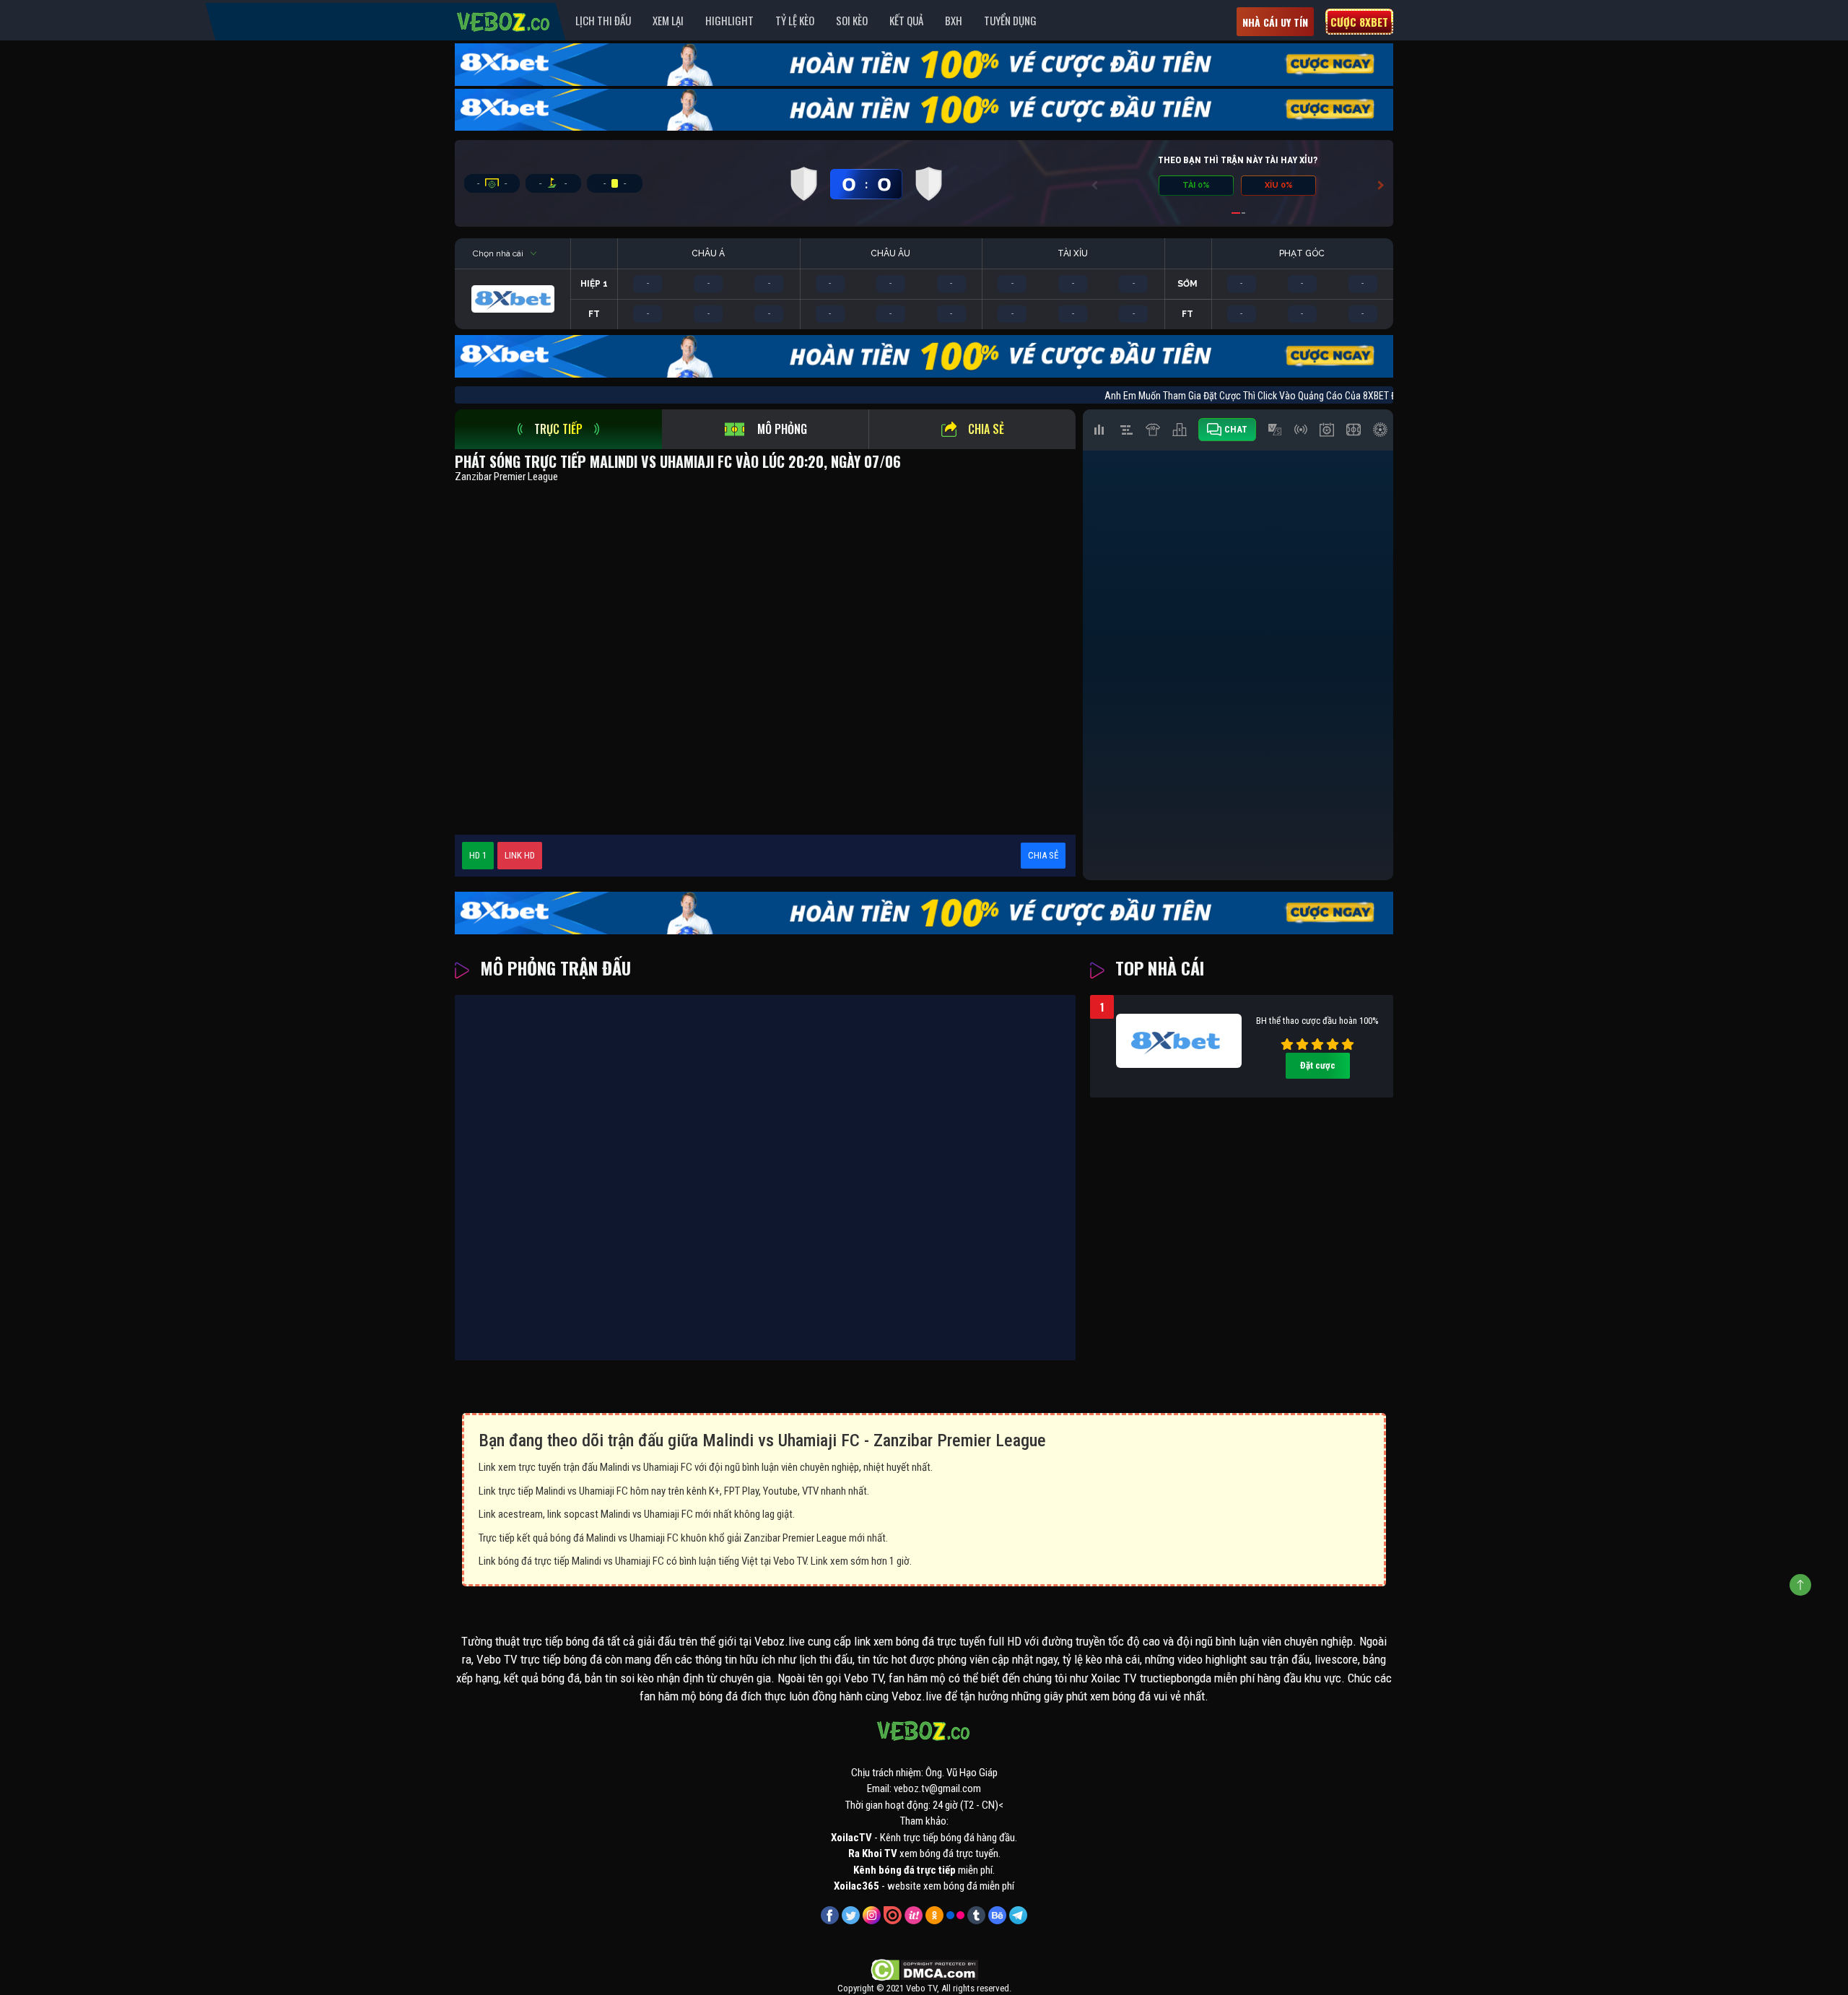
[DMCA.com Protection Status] (924, 1969)
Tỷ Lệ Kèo (795, 20)
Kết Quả (906, 20)
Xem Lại (668, 20)
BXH (954, 20)
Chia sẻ (986, 429)
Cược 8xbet (1359, 22)
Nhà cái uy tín (1275, 22)
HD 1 (478, 855)
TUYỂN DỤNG (1010, 20)
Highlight (729, 20)
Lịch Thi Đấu (603, 20)
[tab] (558, 429)
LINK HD (520, 855)
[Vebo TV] (504, 19)
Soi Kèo (852, 20)
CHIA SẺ (1043, 855)
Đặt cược (1318, 1065)
